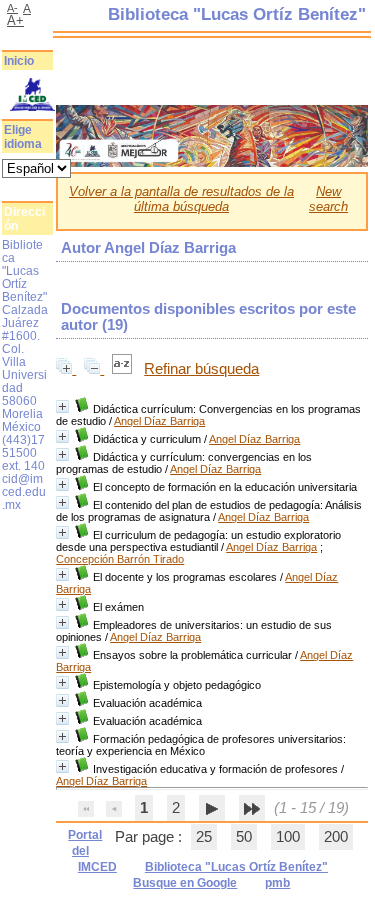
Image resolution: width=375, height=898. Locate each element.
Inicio (19, 61)
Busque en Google (185, 883)
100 (288, 837)
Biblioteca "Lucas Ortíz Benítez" (236, 867)
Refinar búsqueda (201, 369)
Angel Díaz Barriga (159, 421)
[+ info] (62, 406)
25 (204, 837)
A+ (15, 20)
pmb (277, 883)
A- (12, 8)
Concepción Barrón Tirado (120, 559)
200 (336, 837)
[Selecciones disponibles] (124, 369)
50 (244, 837)
